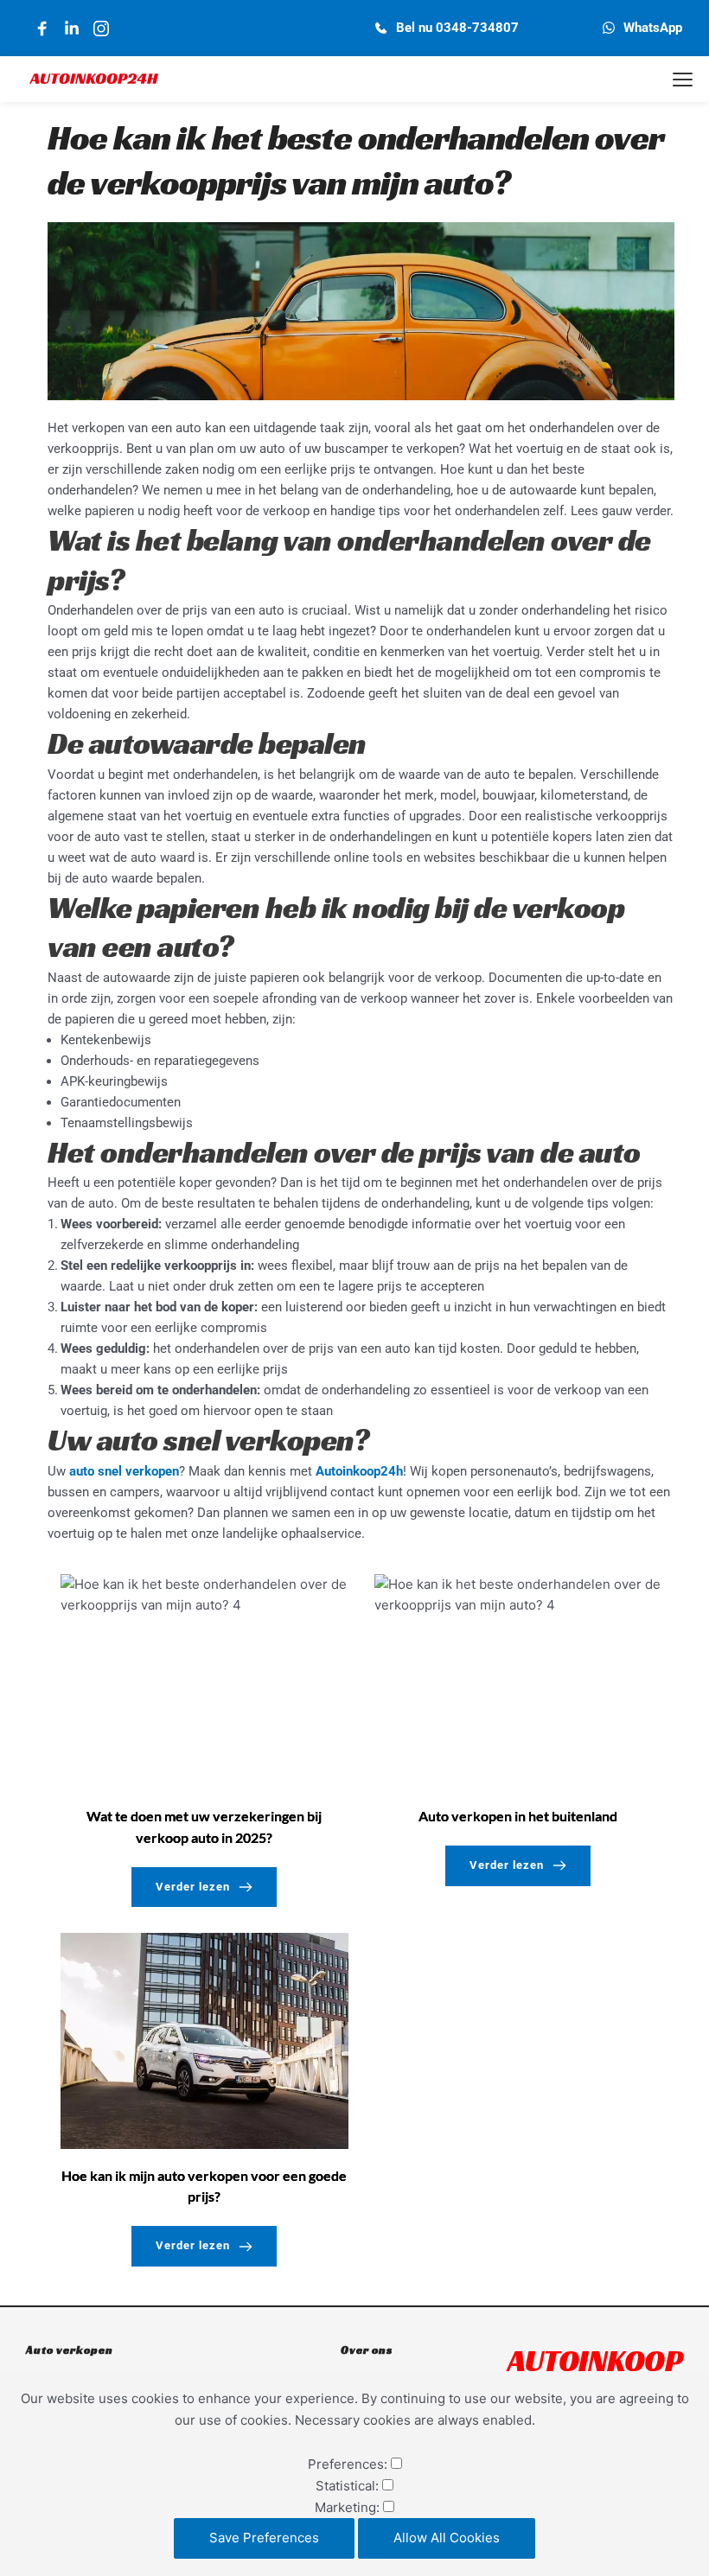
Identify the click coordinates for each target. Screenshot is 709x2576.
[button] (683, 79)
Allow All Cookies (447, 2538)
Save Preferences (264, 2538)
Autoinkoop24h (359, 1471)
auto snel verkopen (124, 1471)
